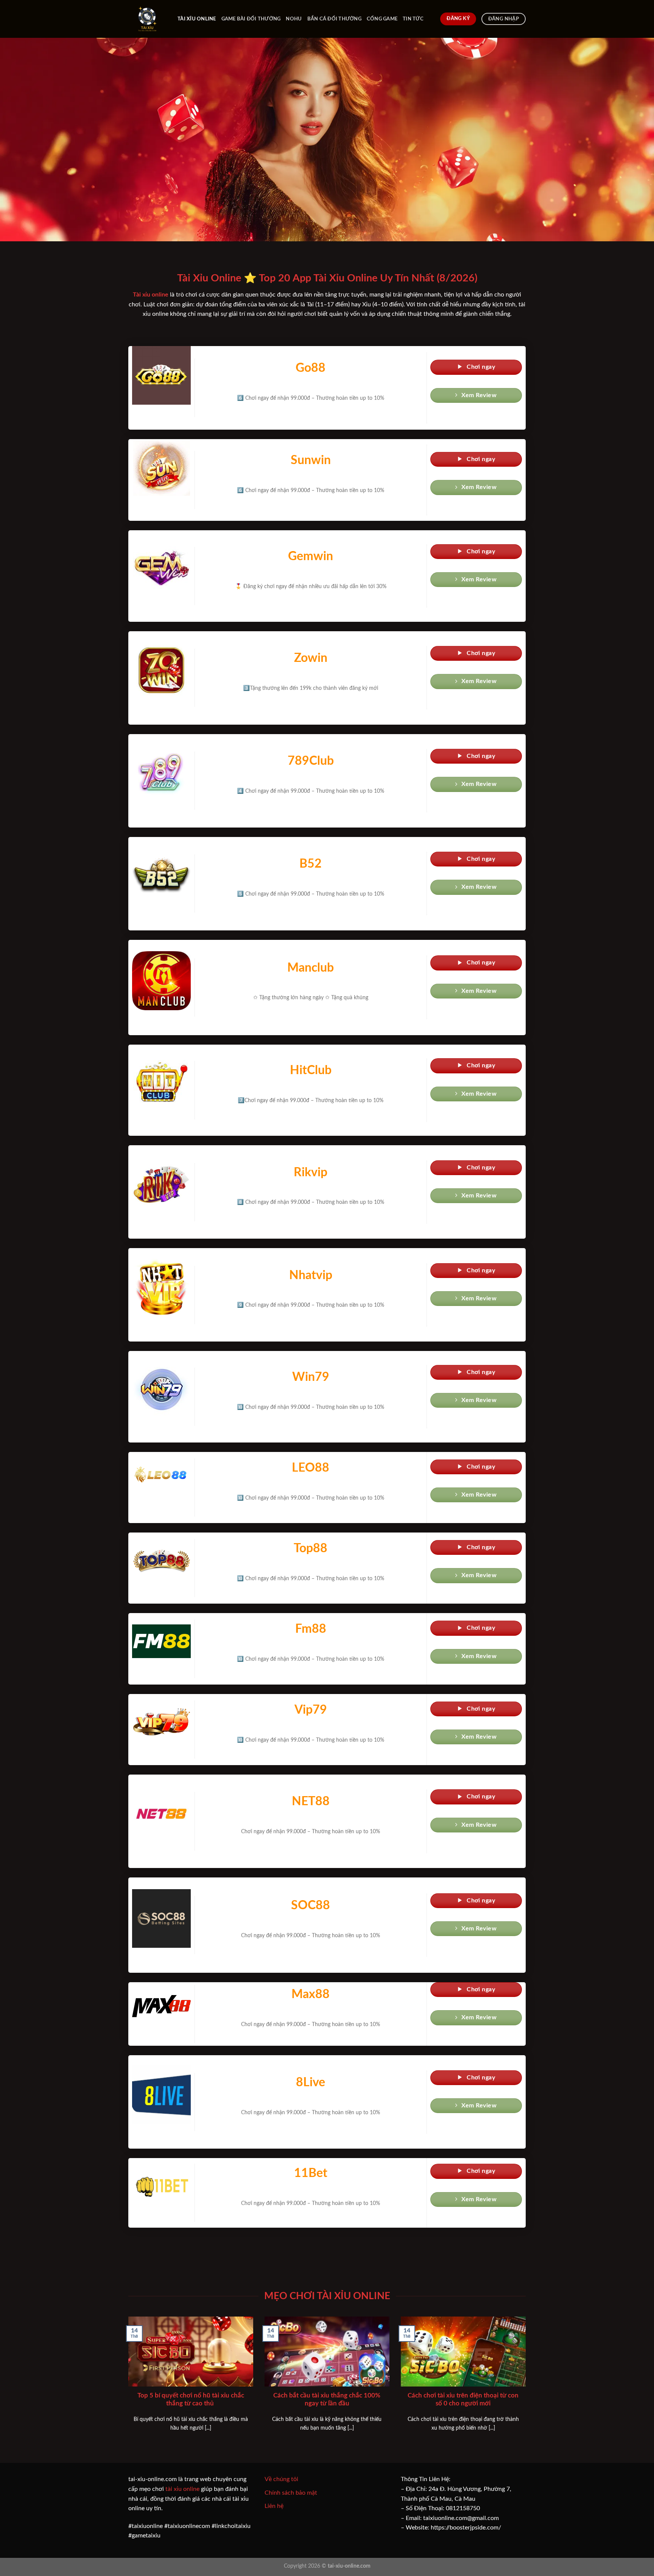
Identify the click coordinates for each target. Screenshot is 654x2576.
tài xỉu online (182, 2489)
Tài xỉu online (197, 19)
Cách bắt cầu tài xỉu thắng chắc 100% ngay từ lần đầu (327, 2400)
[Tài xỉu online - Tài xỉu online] (147, 19)
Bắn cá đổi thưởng (334, 19)
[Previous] (127, 2383)
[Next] (527, 2383)
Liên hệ (274, 2506)
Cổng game (382, 19)
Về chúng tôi (281, 2479)
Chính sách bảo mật (291, 2493)
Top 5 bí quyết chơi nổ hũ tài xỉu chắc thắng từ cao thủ (191, 2400)
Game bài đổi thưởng (251, 19)
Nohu (294, 19)
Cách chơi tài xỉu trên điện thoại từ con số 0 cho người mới (463, 2400)
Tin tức (413, 19)
